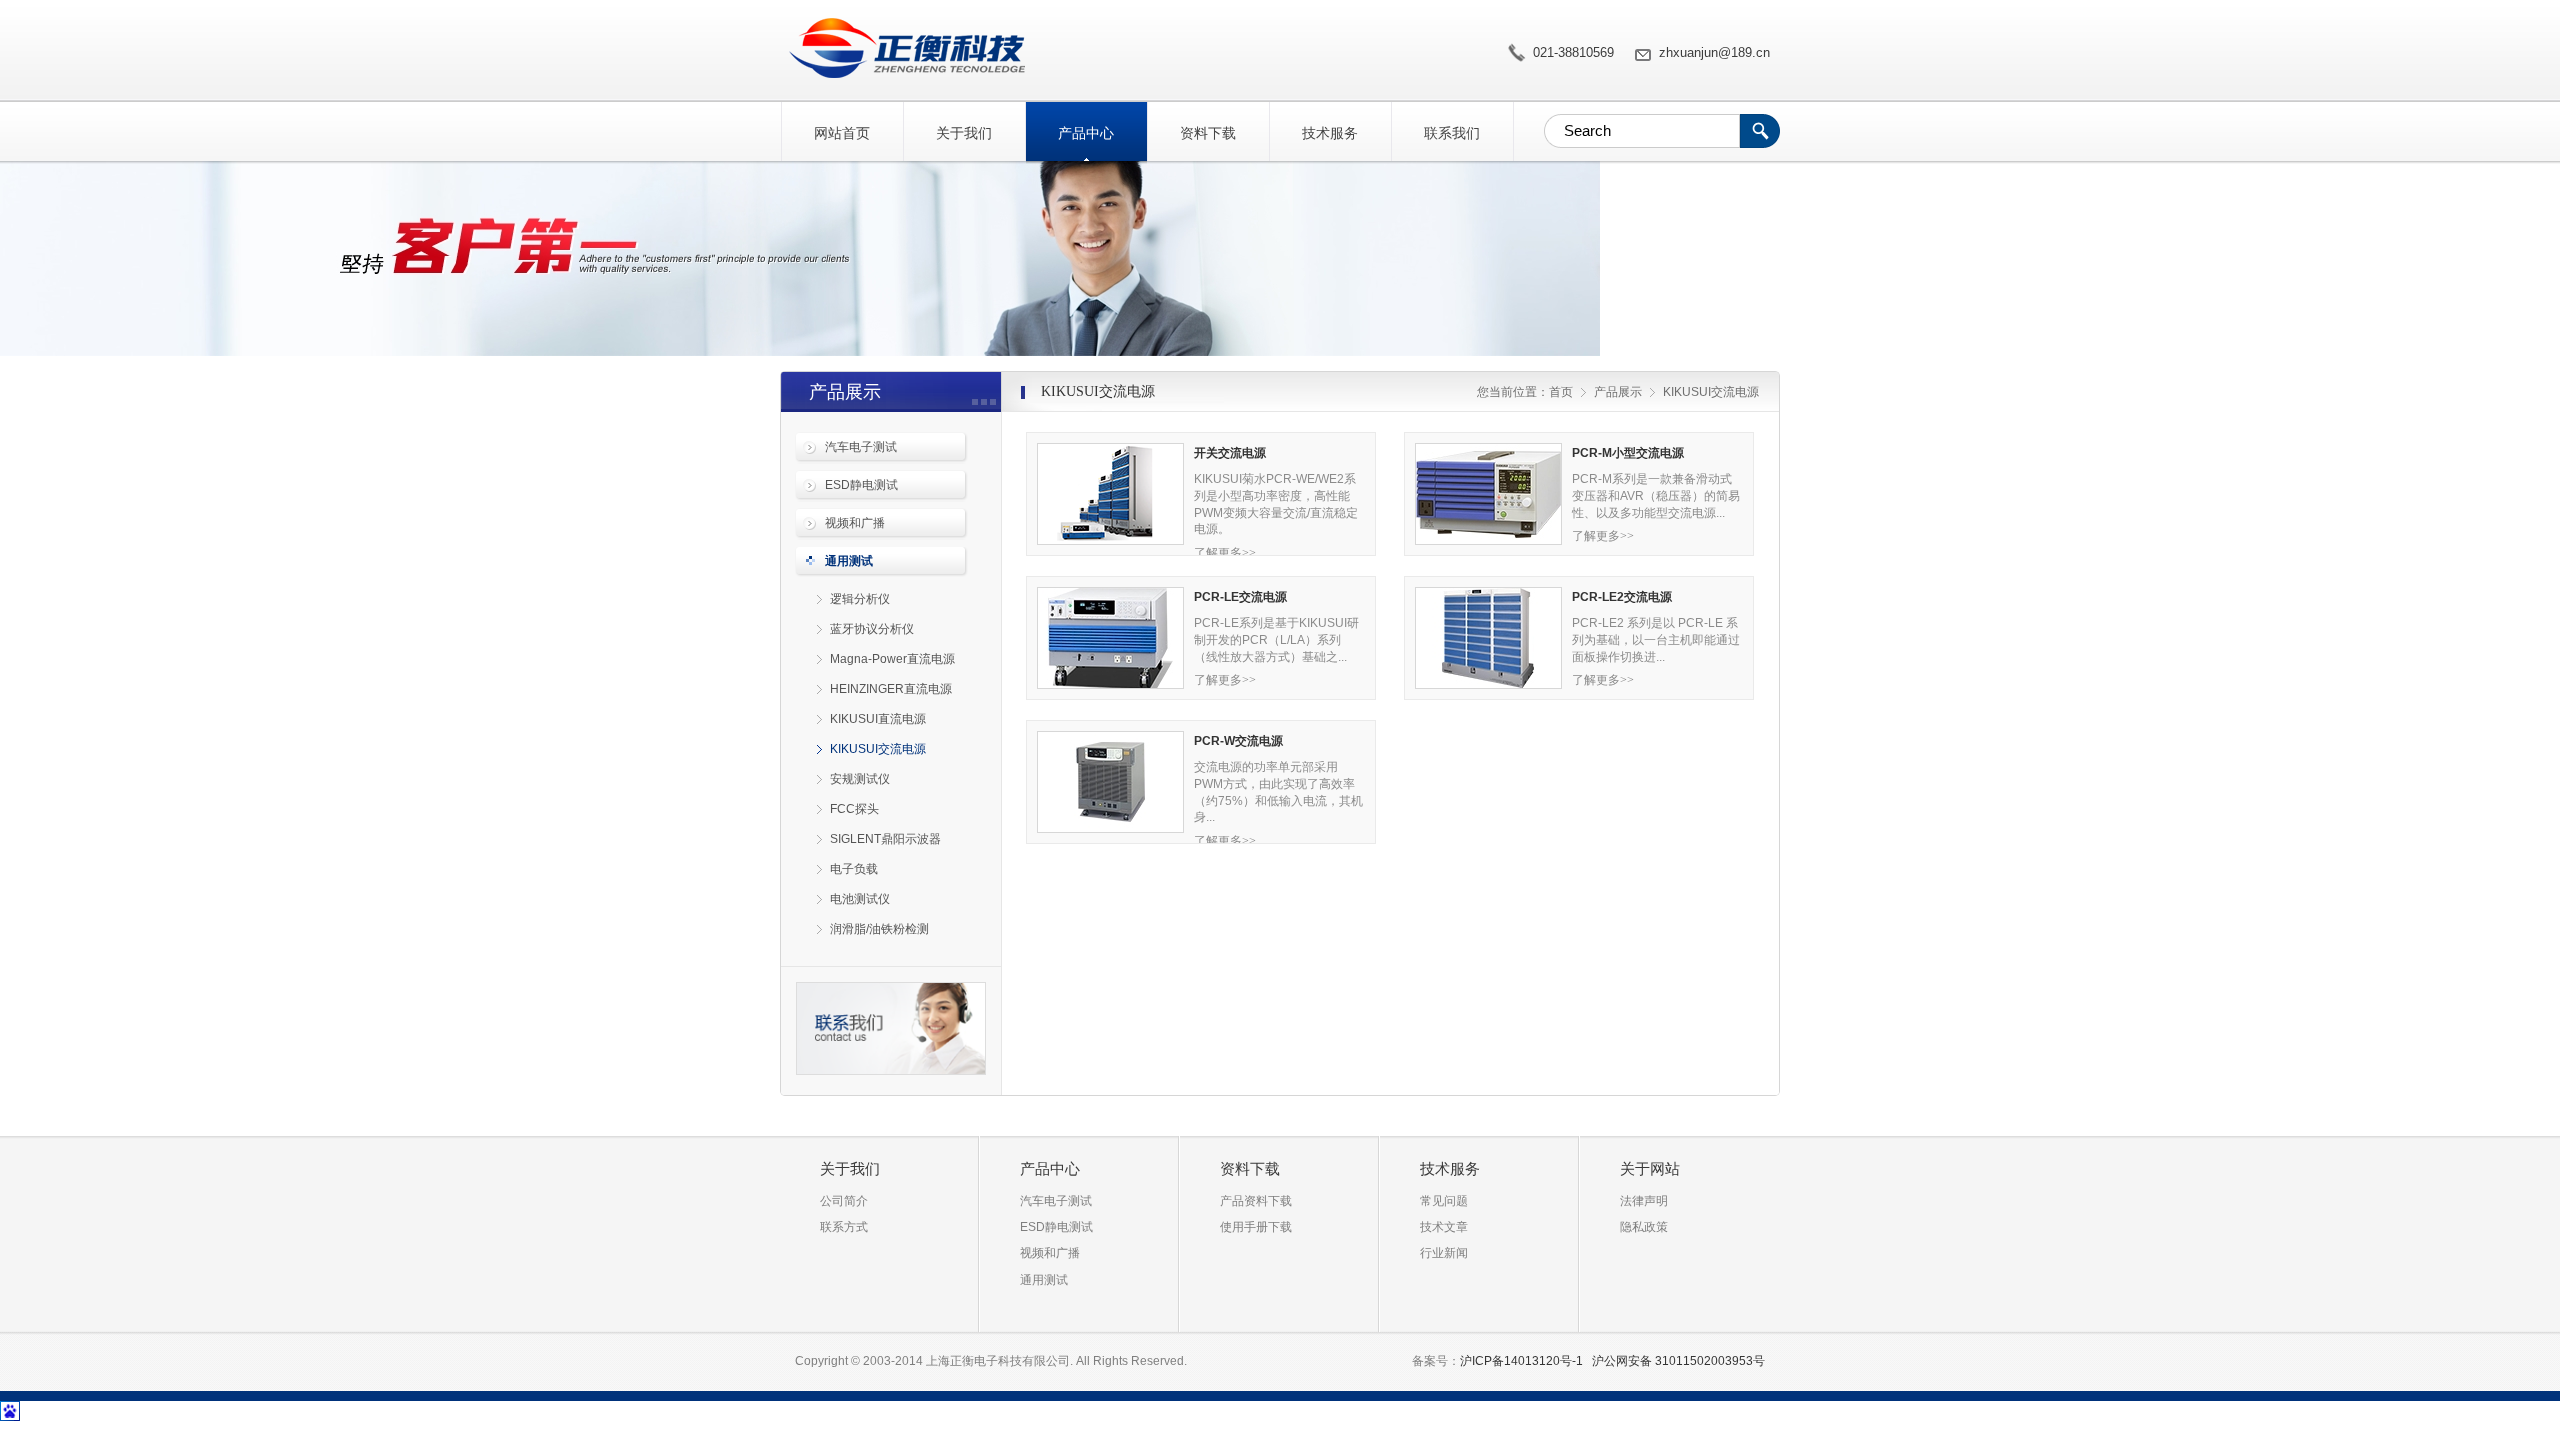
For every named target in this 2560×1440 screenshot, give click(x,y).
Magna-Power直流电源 (892, 659)
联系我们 (1452, 133)
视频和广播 (855, 523)
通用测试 (849, 561)
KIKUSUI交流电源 (902, 48)
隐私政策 (1644, 1227)
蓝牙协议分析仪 (872, 629)
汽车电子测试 (861, 447)
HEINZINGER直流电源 (891, 689)
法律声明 (1644, 1201)
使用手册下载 (1256, 1227)
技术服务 (1330, 133)
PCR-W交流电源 (1238, 741)
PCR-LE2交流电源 (1622, 597)
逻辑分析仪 (860, 599)
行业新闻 (1444, 1253)
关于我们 (964, 133)
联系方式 (844, 1227)
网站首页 (842, 133)
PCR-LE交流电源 (1240, 597)
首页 (1561, 392)
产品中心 (1086, 133)
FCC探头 (854, 809)
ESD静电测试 (861, 485)
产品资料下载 (1256, 1201)
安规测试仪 (860, 779)
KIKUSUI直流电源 (878, 719)
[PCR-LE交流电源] (1110, 638)
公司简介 (844, 1201)
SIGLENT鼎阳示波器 (885, 839)
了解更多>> (1225, 553)
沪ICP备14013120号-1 (1521, 1361)
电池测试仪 (860, 899)
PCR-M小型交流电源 (1628, 453)
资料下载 (1208, 133)
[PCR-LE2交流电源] (1488, 638)
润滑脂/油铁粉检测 (879, 929)
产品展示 (1618, 392)
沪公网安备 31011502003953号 (1678, 1361)
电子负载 (854, 869)
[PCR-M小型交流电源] (1488, 494)
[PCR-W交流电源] (1110, 782)
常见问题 (1444, 1201)
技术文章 (1444, 1227)
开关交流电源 (1230, 453)
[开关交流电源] (1110, 494)
